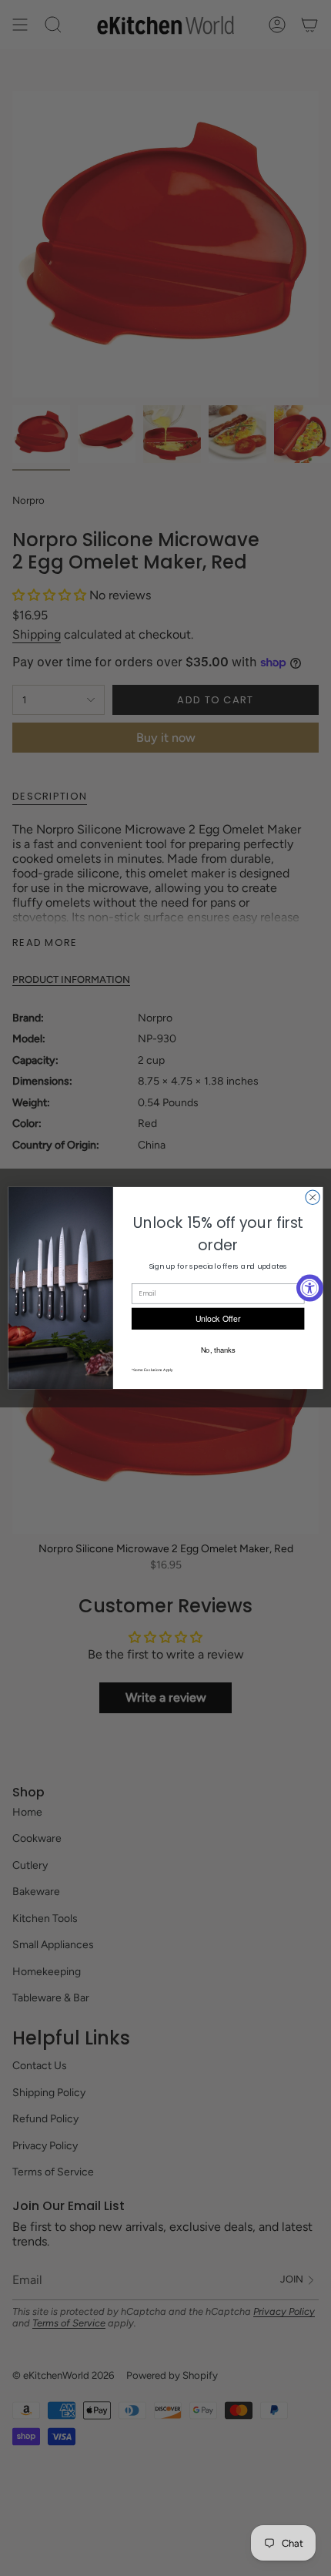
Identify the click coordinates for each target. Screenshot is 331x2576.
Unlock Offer (218, 1318)
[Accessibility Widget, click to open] (310, 1288)
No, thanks (218, 1350)
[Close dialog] (313, 1197)
